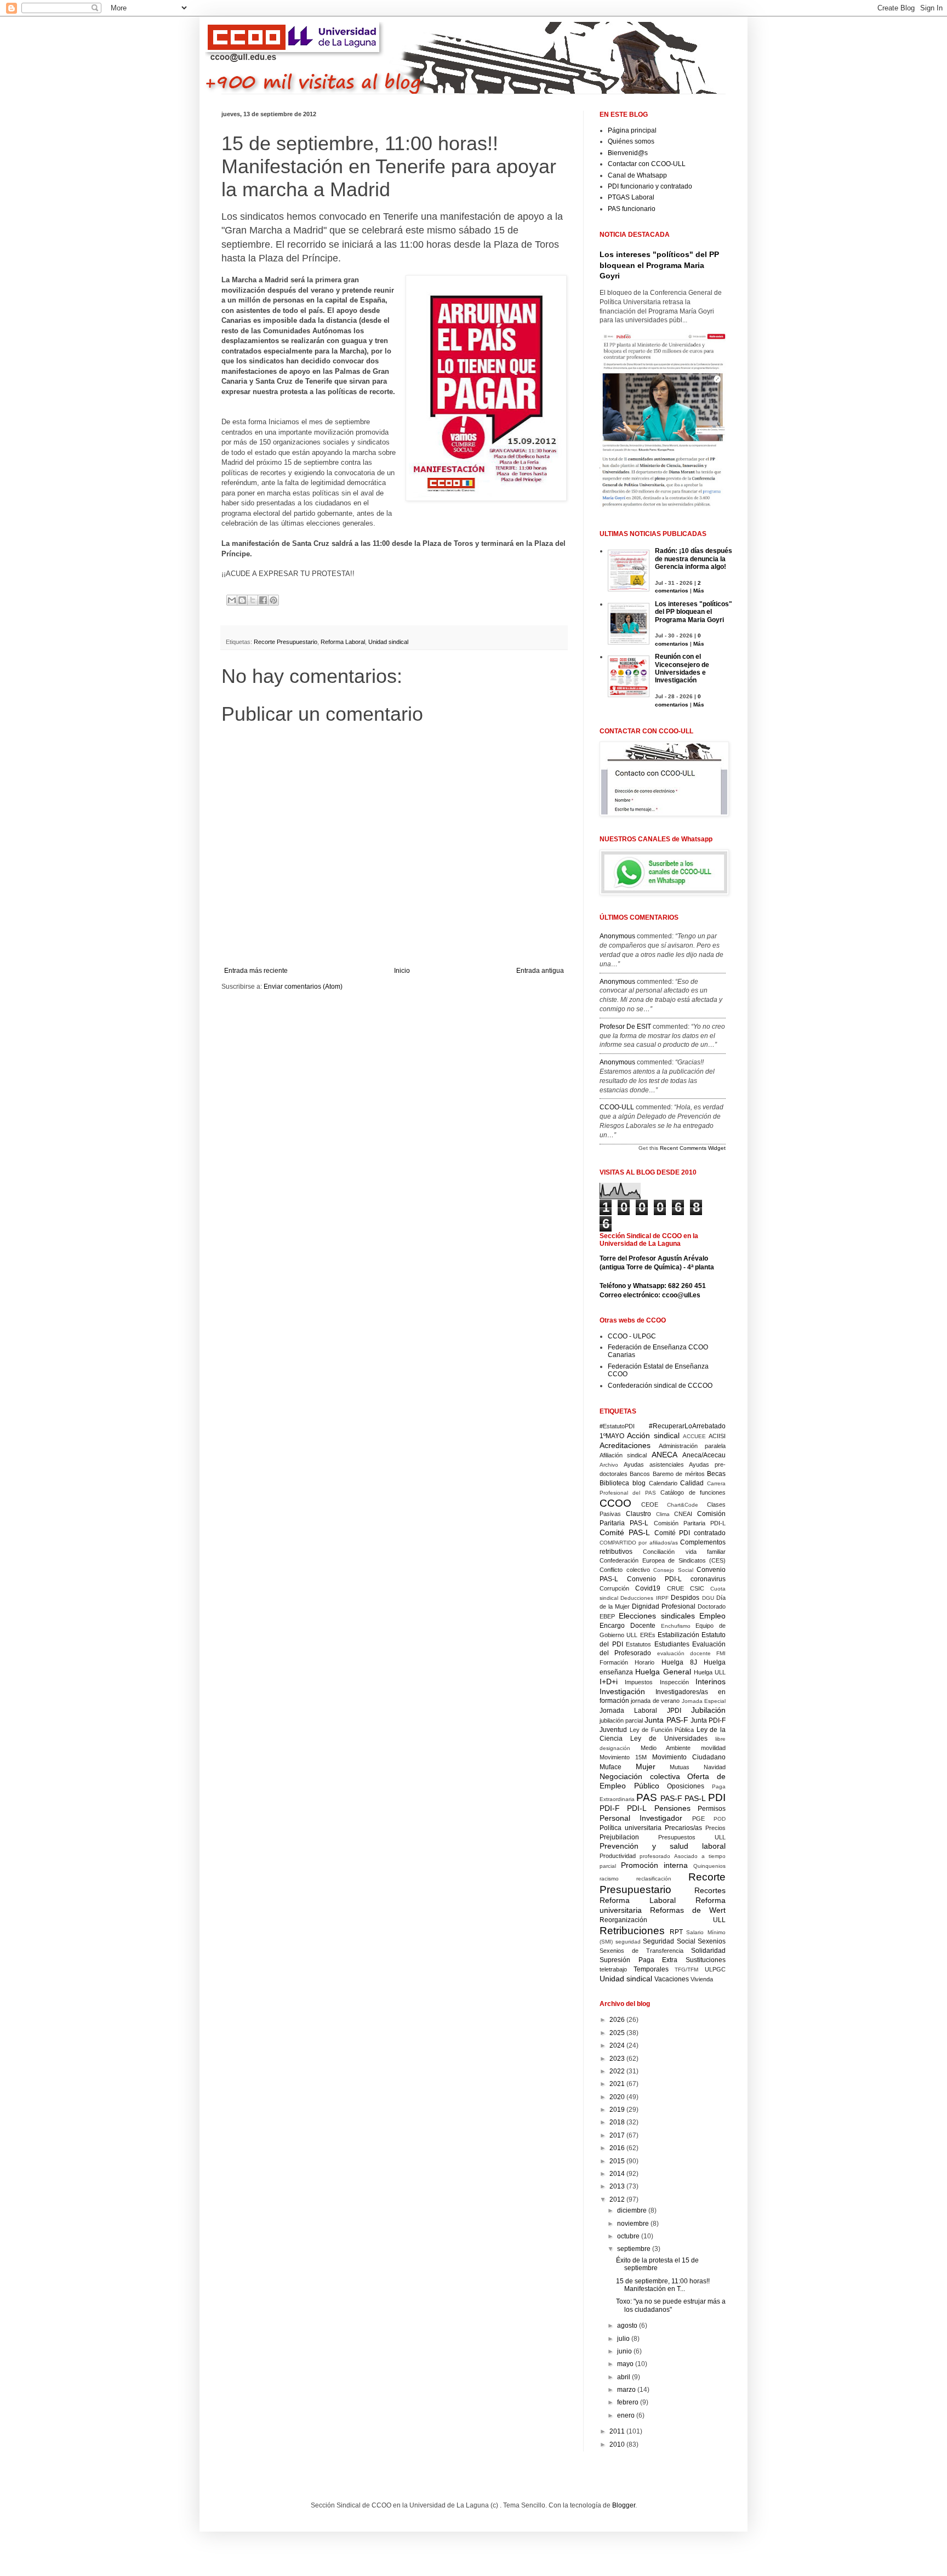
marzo (627, 2390)
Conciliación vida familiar (684, 1552)
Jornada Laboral (628, 1711)
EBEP (607, 1616)
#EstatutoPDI (617, 1426)
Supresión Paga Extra (638, 1960)
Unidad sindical (388, 642)
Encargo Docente (627, 1626)
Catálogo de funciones (693, 1492)
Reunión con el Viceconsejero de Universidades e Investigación (682, 668)
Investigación (622, 1691)
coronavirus (708, 1579)
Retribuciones (632, 1931)
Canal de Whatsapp (637, 175)
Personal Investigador (641, 1818)
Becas (716, 1474)
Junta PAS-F (666, 1720)
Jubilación (708, 1710)
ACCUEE (694, 1436)
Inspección (674, 1682)
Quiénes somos (631, 141)
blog (639, 1483)
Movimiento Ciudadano (689, 1757)
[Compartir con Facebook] (263, 600)
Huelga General (663, 1672)
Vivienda (702, 1979)
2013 (618, 2186)
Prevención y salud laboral (663, 1846)
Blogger (624, 2505)
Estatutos (638, 1644)
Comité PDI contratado (690, 1533)
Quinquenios (709, 1866)
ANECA (664, 1455)
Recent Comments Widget (693, 1148)
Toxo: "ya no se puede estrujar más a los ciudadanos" (671, 2305)
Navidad (715, 1767)
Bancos (640, 1474)
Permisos (712, 1809)
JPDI (674, 1711)
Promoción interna (654, 1865)
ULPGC (715, 1969)
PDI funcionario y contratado (650, 186)
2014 (618, 2174)
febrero (629, 2402)
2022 (618, 2071)
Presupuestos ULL (692, 1837)
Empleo (712, 1616)
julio (624, 2339)
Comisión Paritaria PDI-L (690, 1523)
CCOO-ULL (617, 1107)
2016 (618, 2148)
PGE (698, 1819)
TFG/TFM (686, 1970)
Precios (715, 1828)
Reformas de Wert (688, 1910)
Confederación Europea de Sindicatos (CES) (663, 1560)
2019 (618, 2110)
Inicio (402, 971)
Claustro (638, 1514)
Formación (614, 1662)
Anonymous (617, 936)
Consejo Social (673, 1570)
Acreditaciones (625, 1445)
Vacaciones (672, 1979)
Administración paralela (692, 1446)
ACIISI (717, 1436)
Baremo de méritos (679, 1474)
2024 (618, 2045)
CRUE (675, 1588)
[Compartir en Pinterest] (273, 600)
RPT (676, 1932)
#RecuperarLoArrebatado (687, 1426)
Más (699, 591)
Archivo (609, 1465)
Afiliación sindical (623, 1455)
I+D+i (609, 1682)
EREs (648, 1635)
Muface (611, 1767)
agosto (628, 2326)
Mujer (646, 1766)
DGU (708, 1598)
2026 (618, 2020)
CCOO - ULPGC (632, 1336)
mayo (626, 2364)
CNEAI (683, 1514)
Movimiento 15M (623, 1757)
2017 (618, 2135)
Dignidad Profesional (664, 1606)
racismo (609, 1879)
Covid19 (648, 1588)
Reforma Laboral (343, 642)
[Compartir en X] (253, 600)
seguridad (628, 1942)
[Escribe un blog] (242, 600)
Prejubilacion (619, 1837)
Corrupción (614, 1588)
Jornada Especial (704, 1701)
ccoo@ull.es (681, 1295)
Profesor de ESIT (625, 1027)
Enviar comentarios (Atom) (303, 987)
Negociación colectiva (640, 1776)
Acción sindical (653, 1435)
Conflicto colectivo (625, 1570)
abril (624, 2377)
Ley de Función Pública (662, 1730)
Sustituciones (706, 1960)
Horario (644, 1662)
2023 (618, 2059)
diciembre (633, 2210)
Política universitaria (631, 1828)
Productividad (618, 1856)
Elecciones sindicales (657, 1616)
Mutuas (680, 1767)
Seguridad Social (669, 1941)
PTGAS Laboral (631, 197)
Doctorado (712, 1606)
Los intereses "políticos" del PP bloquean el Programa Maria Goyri (659, 265)
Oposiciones (686, 1786)
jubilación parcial (621, 1720)
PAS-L (695, 1798)
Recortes (710, 1890)
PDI (717, 1797)
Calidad (692, 1483)
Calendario (663, 1483)
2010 (618, 2444)
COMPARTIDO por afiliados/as (639, 1543)
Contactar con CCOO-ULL (647, 164)
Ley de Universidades (669, 1739)
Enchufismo (676, 1626)
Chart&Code (683, 1505)
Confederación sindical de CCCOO (660, 1386)
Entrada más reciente (256, 971)
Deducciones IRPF (644, 1598)
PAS (647, 1797)
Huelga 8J (679, 1662)
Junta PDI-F (708, 1720)
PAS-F (671, 1798)
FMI (721, 1653)
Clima (663, 1514)
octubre (629, 2236)
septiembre (635, 2249)
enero (627, 2415)
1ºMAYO (612, 1436)
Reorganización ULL (663, 1920)
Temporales (651, 1969)
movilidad (713, 1748)
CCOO (615, 1503)
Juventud (613, 1730)
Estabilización (678, 1635)
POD (720, 1819)
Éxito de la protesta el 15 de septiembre (657, 2264)
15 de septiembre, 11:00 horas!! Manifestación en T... (663, 2285)
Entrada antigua (540, 971)
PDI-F (610, 1808)
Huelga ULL (710, 1672)
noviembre (634, 2224)
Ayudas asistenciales (654, 1464)
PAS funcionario (632, 209)
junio (625, 2351)
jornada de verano (655, 1701)
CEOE (650, 1504)
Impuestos (639, 1682)
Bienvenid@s (628, 153)
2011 (618, 2431)
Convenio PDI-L (654, 1579)
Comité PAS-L (625, 1532)
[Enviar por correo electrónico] (232, 600)
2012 (618, 2199)
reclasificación (654, 1879)
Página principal (632, 130)
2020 (618, 2097)
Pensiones (672, 1808)
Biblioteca (614, 1483)
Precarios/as (683, 1828)
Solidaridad (708, 1951)
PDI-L (637, 1808)
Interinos (711, 1682)
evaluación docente (684, 1653)
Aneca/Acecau (704, 1455)
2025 (618, 2033)
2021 (618, 2084)
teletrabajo (613, 1969)
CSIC (697, 1588)
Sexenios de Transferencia (641, 1951)
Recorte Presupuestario (286, 642)
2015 (618, 2161)
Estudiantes (672, 1644)
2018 (618, 2122)
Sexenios (712, 1941)
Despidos (685, 1598)
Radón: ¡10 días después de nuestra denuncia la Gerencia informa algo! (694, 559)
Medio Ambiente (666, 1748)
